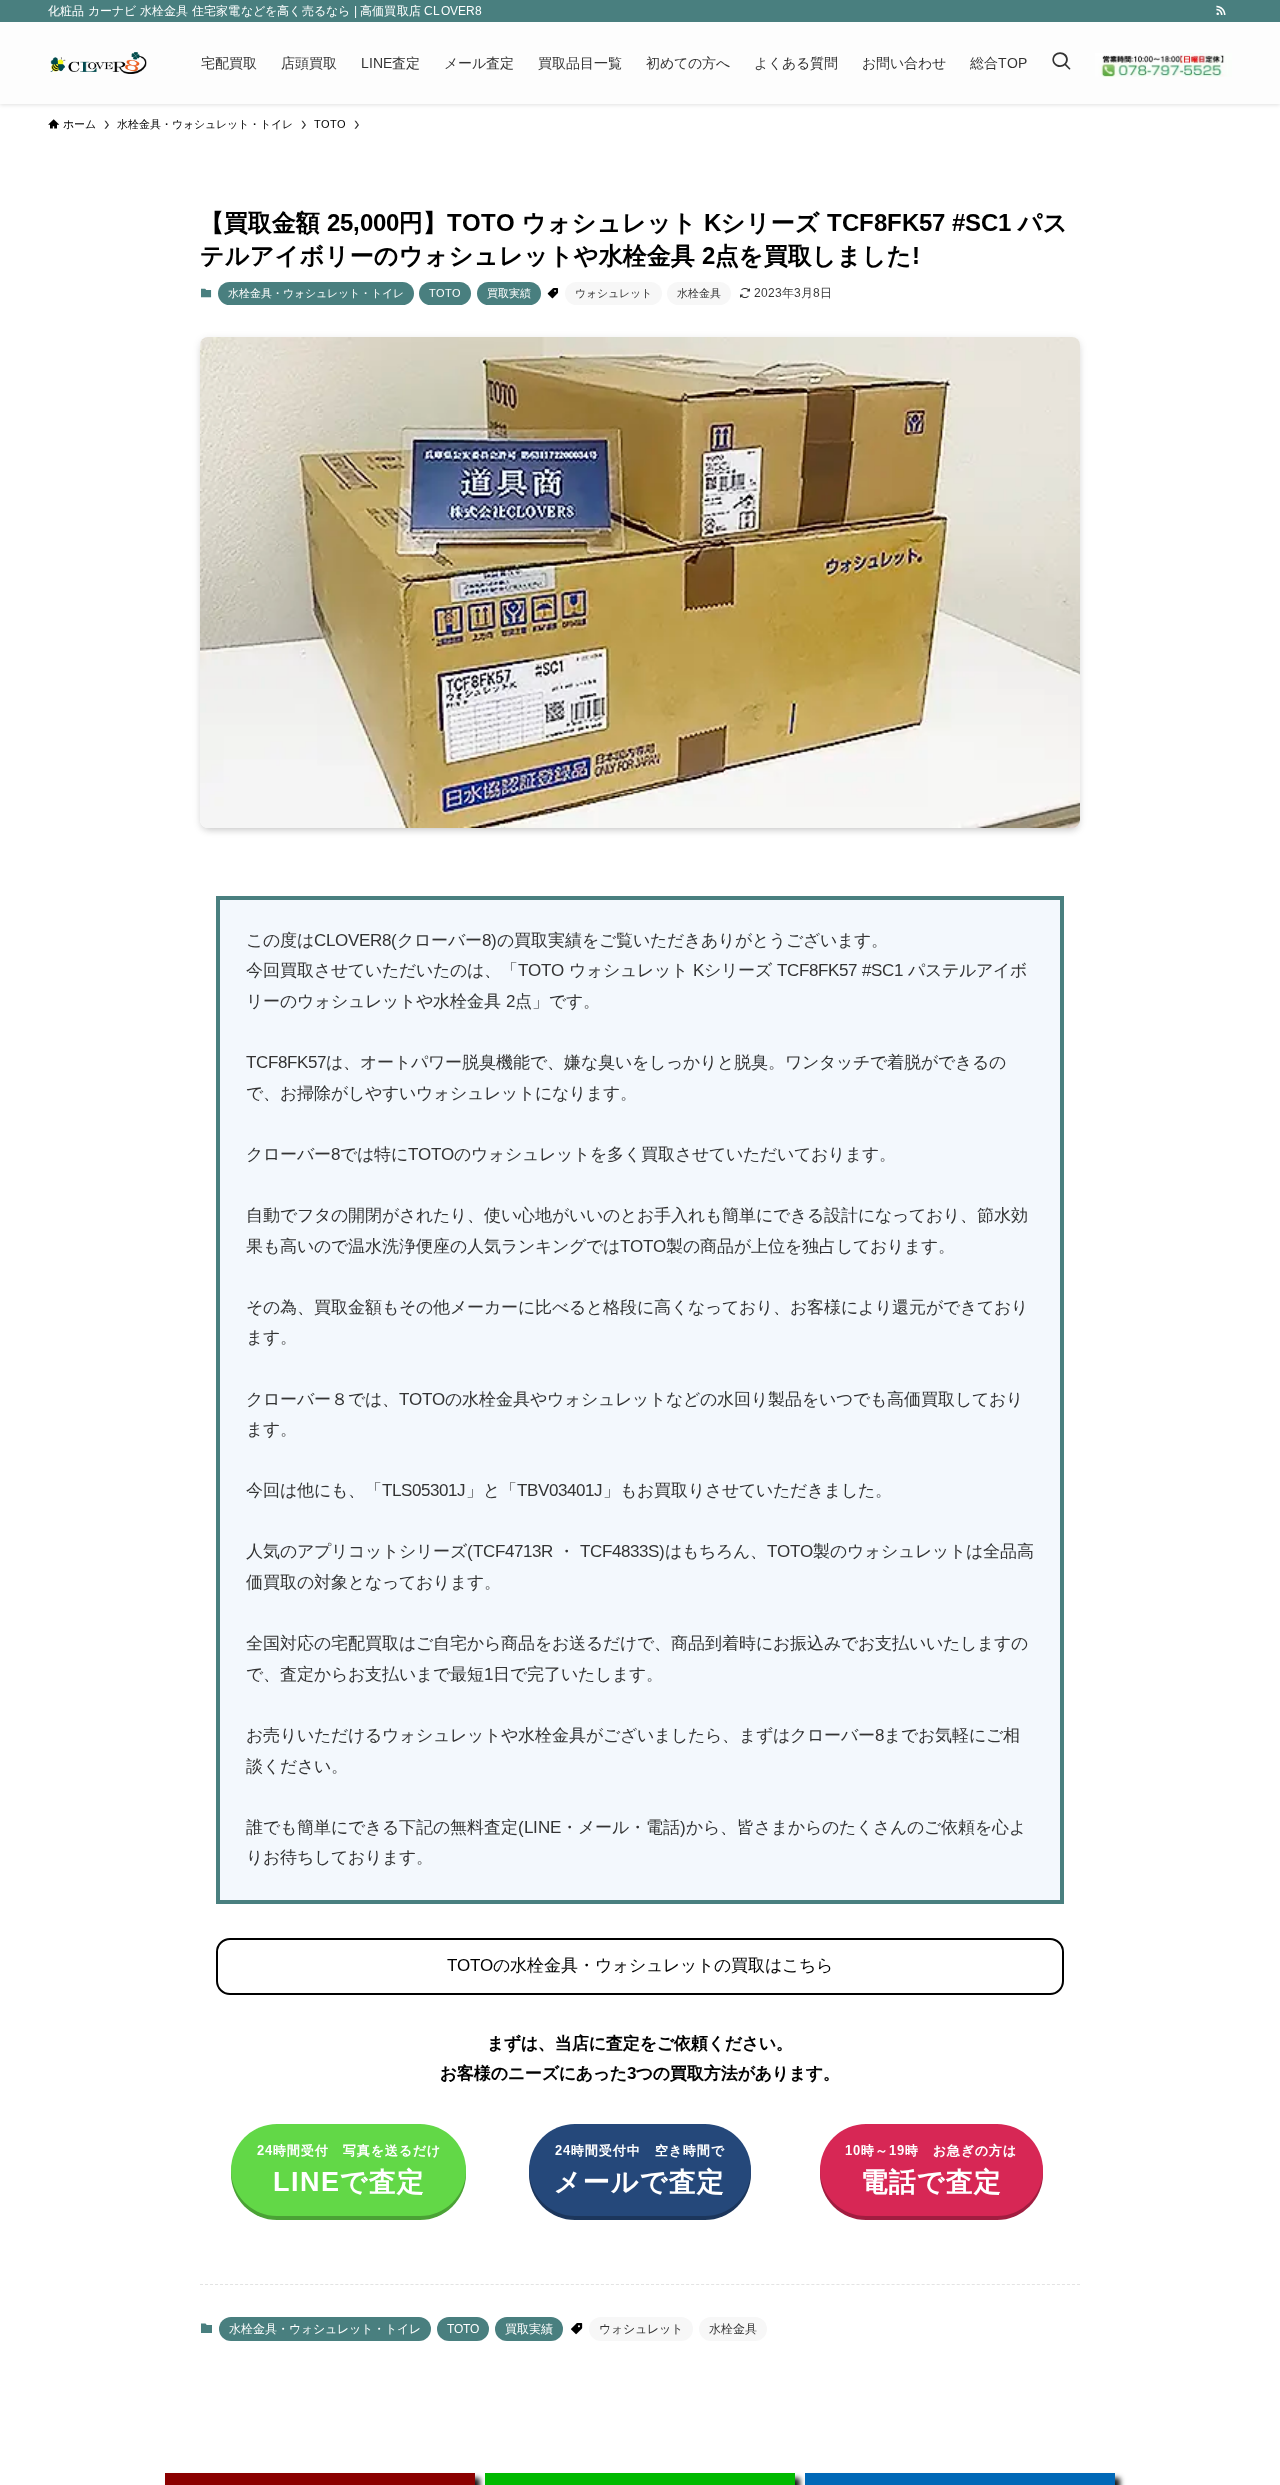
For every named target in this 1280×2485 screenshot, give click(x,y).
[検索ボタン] (1061, 63)
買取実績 (509, 293)
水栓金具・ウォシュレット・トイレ (316, 293)
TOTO (445, 293)
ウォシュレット (613, 293)
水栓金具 (699, 293)
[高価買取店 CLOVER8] (98, 63)
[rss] (1221, 11)
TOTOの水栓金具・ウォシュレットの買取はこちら (640, 1965)
